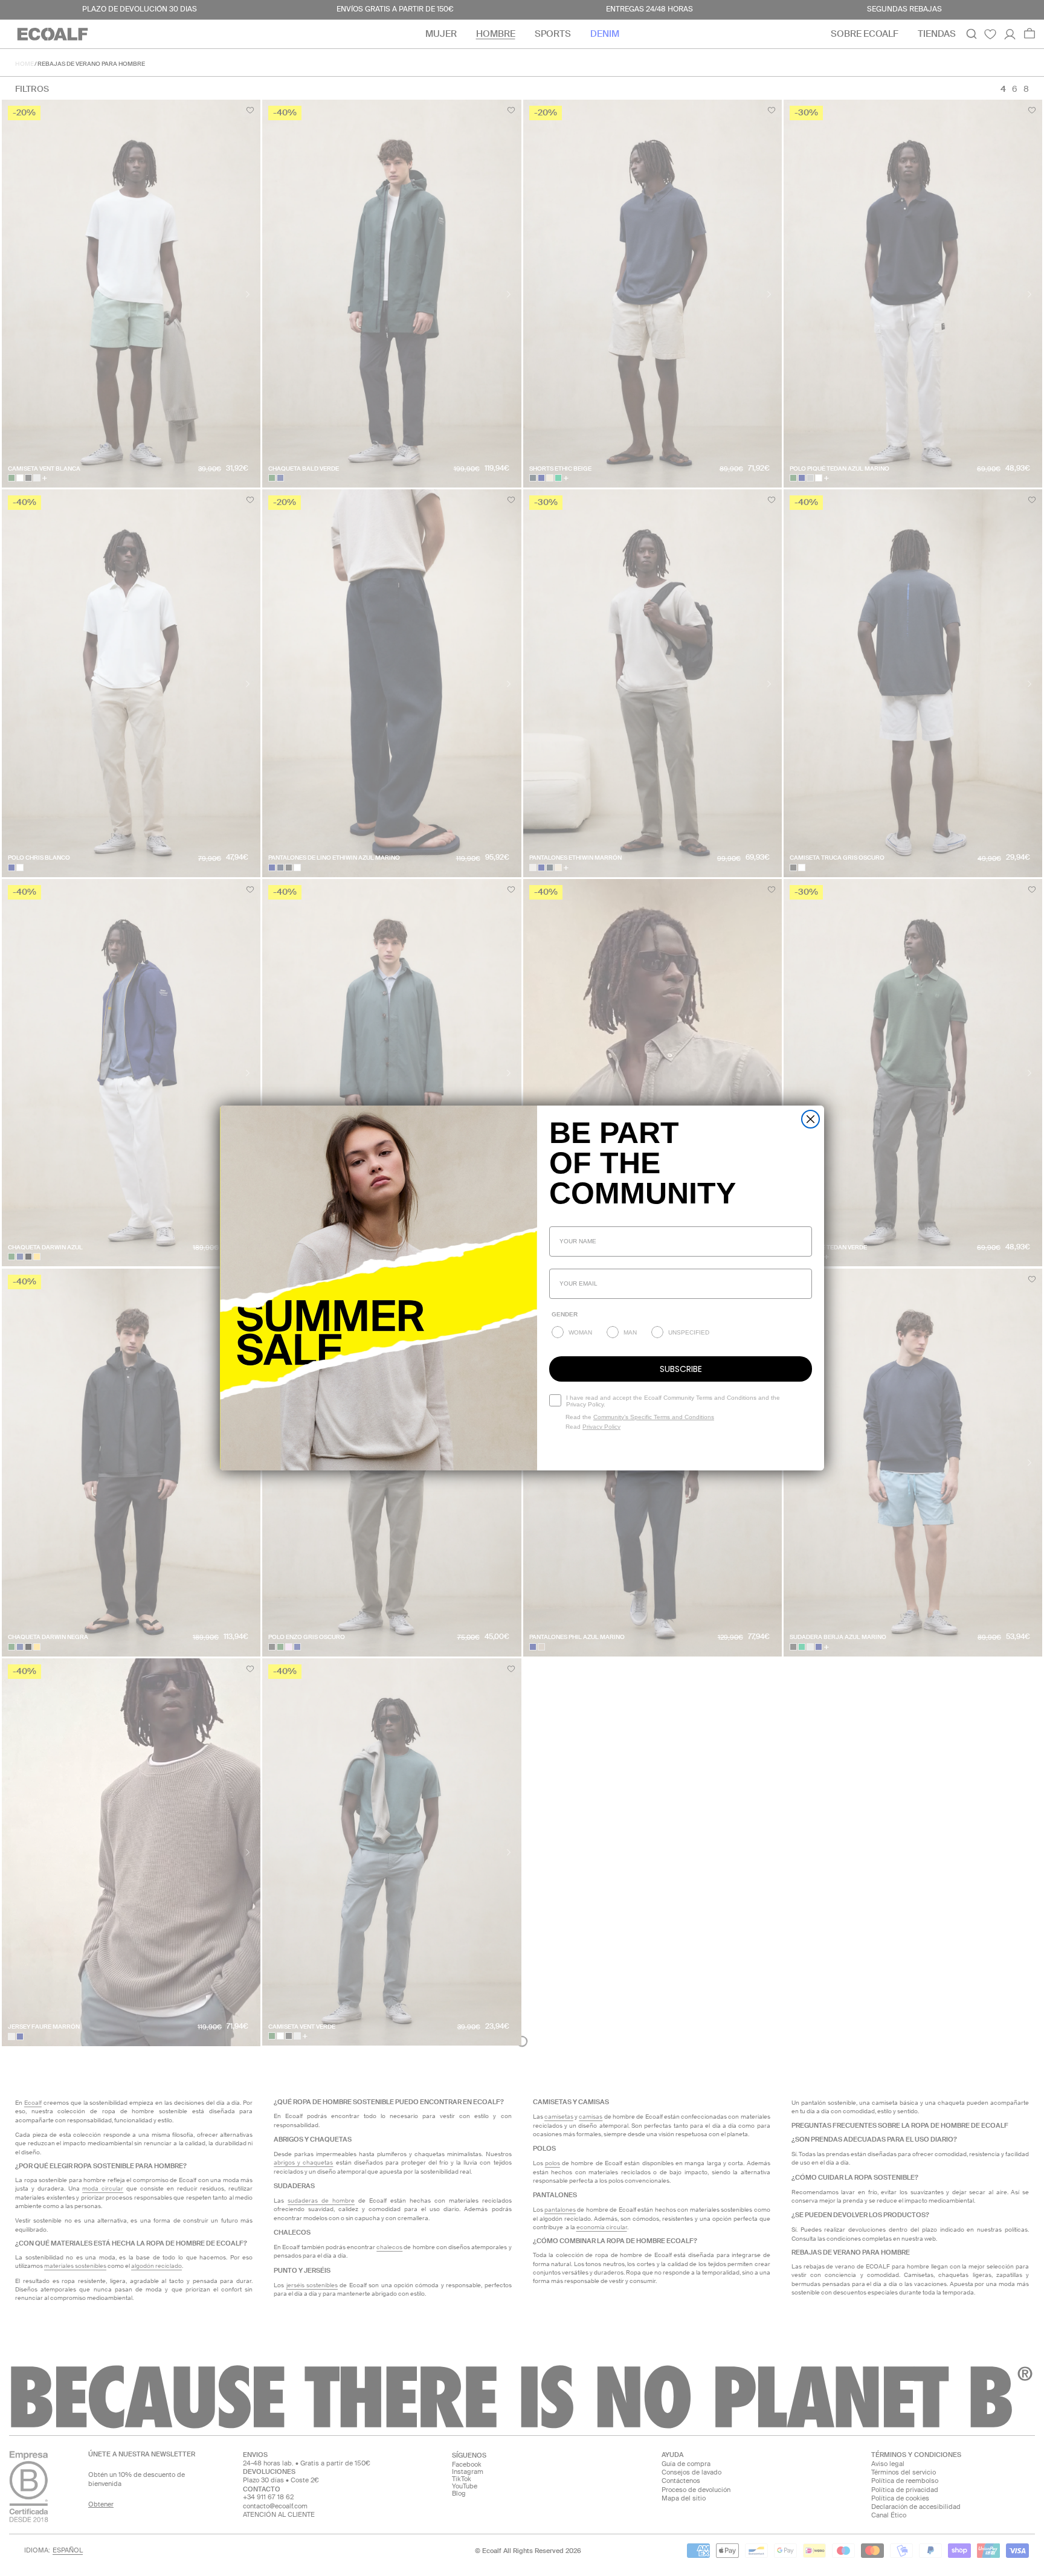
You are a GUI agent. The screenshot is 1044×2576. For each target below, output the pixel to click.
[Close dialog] (810, 1119)
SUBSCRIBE (681, 1369)
